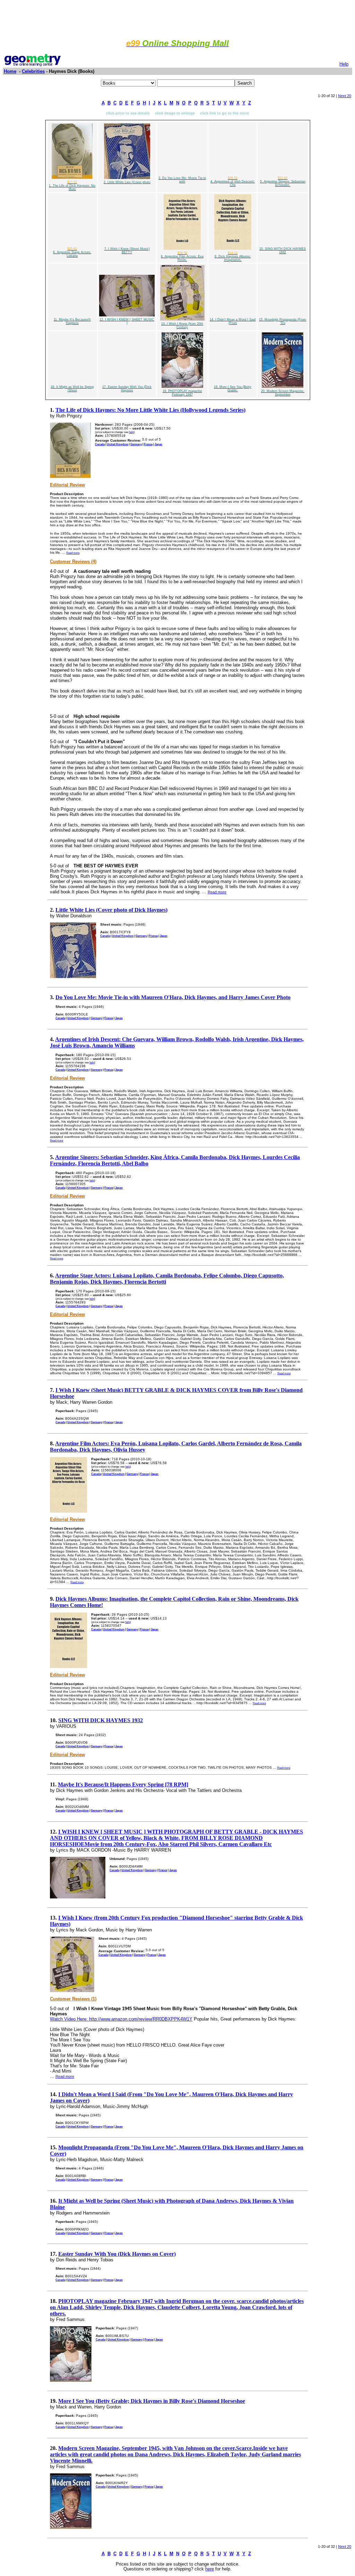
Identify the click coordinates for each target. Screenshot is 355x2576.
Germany (136, 444)
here (210, 2569)
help (131, 432)
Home (10, 71)
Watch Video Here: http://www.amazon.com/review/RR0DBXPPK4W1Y (121, 2019)
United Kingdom (118, 444)
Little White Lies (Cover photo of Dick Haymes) (111, 910)
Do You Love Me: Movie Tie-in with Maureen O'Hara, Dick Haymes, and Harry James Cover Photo (173, 997)
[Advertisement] (177, 18)
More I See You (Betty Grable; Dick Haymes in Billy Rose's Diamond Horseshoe (152, 2401)
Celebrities (33, 71)
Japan (158, 444)
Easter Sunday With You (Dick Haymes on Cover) (117, 2254)
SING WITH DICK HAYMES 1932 (101, 1720)
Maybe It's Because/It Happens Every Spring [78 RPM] (123, 1784)
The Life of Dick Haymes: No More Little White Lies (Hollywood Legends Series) (150, 410)
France (148, 444)
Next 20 (345, 96)
